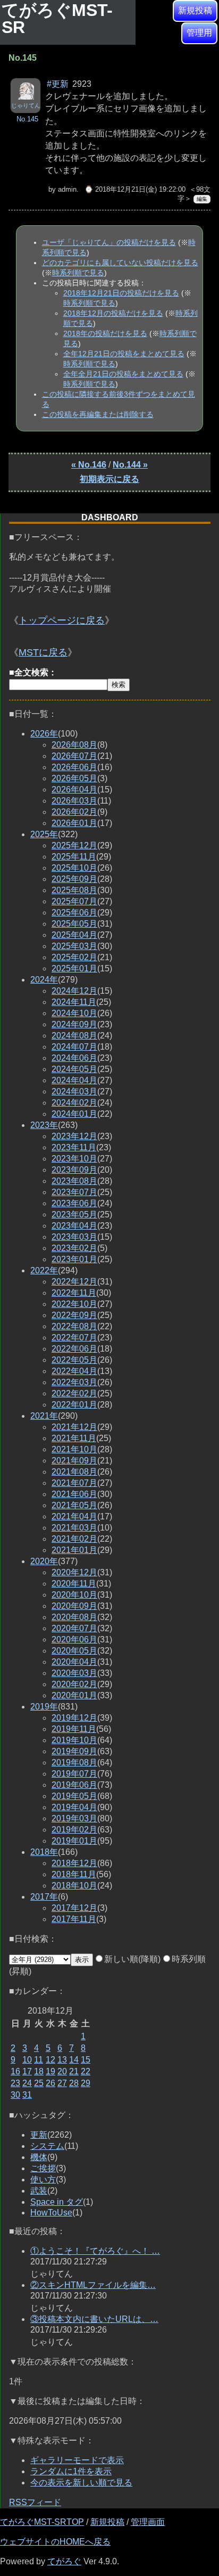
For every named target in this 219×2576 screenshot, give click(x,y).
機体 (39, 2157)
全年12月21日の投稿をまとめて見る (124, 354)
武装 (39, 2191)
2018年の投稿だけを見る (105, 333)
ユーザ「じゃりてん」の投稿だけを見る (109, 242)
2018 (44, 1852)
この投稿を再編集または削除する (98, 414)
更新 (39, 2135)
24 (27, 2083)
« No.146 (89, 465)
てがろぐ (64, 2561)
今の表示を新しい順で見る (81, 2483)
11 (39, 2060)
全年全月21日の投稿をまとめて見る (123, 374)
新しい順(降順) (132, 1959)
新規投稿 (195, 10)
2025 (44, 834)
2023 (44, 1125)
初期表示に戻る (109, 479)
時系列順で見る (78, 273)
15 (86, 2060)
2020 (44, 1561)
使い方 (43, 2180)
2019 (44, 1707)
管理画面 (148, 2522)
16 (15, 2071)
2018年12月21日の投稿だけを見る (121, 293)
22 (86, 2071)
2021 (44, 1416)
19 (50, 2071)
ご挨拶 (43, 2168)
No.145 (27, 119)
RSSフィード (35, 2502)
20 (62, 2071)
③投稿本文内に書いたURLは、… (94, 2319)
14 (74, 2060)
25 (39, 2083)
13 (62, 2060)
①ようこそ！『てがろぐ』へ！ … (95, 2251)
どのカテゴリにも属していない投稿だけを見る (120, 263)
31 (27, 2095)
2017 (44, 1897)
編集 (202, 199)
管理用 (199, 33)
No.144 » (130, 465)
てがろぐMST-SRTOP (42, 2522)
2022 (44, 1270)
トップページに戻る (62, 620)
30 (15, 2095)
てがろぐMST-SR (57, 19)
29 (86, 2083)
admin (67, 189)
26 (50, 2083)
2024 (44, 980)
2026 (44, 734)
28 (74, 2083)
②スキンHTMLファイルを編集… (93, 2285)
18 (39, 2071)
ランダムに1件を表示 (71, 2471)
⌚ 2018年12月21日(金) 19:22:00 (135, 189)
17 (27, 2071)
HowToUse (51, 2213)
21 (74, 2071)
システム (47, 2146)
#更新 (58, 84)
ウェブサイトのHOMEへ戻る (55, 2542)
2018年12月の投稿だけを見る (113, 313)
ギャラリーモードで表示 (77, 2460)
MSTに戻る (43, 652)
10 (27, 2060)
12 (50, 2060)
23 (15, 2083)
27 (62, 2083)
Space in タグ (57, 2202)
